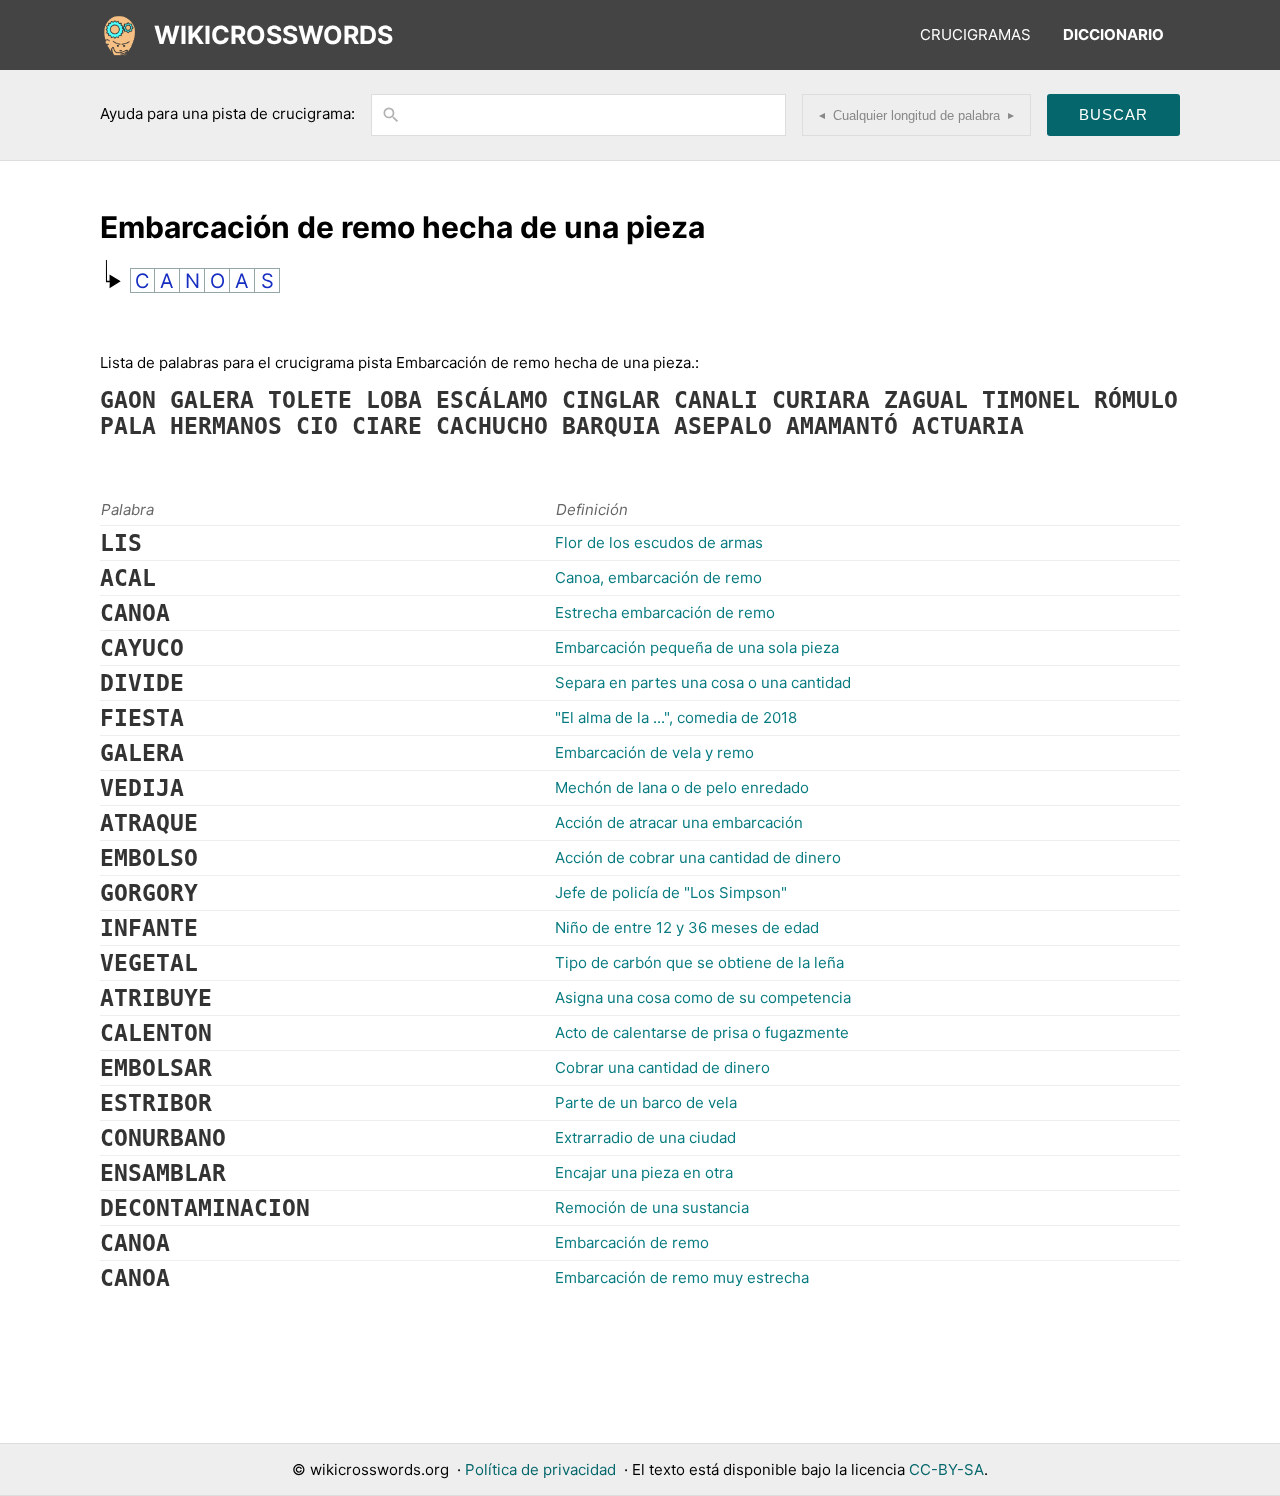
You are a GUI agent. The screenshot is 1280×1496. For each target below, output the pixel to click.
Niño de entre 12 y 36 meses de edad (687, 927)
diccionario (1113, 34)
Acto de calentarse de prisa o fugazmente (702, 1032)
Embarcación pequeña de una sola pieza (697, 647)
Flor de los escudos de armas (659, 542)
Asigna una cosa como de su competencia (703, 997)
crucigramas (975, 34)
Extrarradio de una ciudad (645, 1137)
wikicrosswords (273, 35)
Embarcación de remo (632, 1242)
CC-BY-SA (946, 1469)
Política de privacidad (540, 1469)
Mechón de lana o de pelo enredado (682, 787)
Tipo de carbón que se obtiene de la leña (699, 962)
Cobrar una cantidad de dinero (662, 1067)
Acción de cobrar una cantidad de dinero (698, 857)
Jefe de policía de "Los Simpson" (671, 892)
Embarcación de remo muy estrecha (682, 1277)
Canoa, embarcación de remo (658, 577)
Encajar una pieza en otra (644, 1172)
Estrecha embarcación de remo (665, 612)
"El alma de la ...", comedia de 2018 (676, 717)
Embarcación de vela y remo (654, 752)
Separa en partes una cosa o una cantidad (703, 682)
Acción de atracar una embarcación (679, 822)
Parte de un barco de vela (646, 1102)
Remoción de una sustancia (652, 1207)
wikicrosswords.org (379, 1469)
